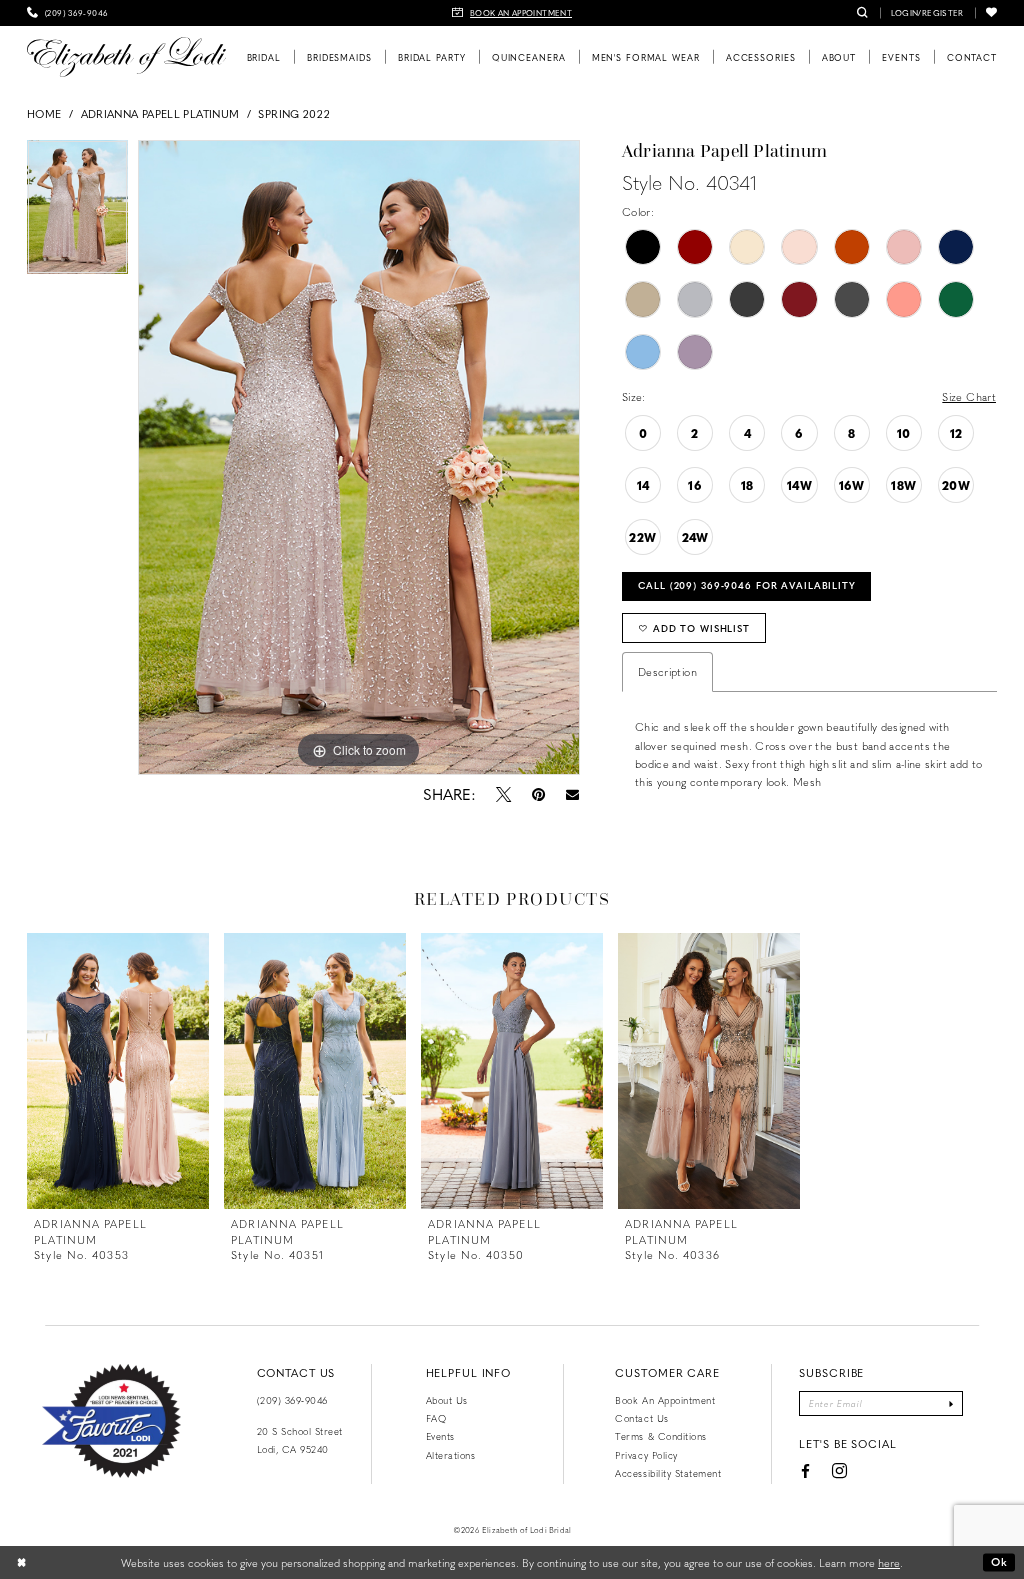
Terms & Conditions (660, 1436)
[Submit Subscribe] (952, 1404)
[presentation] (118, 1071)
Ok (999, 1561)
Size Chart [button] (969, 396)
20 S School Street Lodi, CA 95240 (300, 1440)
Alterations (451, 1455)
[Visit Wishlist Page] (991, 13)
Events (440, 1436)
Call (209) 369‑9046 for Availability (747, 585)
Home (44, 113)
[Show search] (862, 13)
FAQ (436, 1418)
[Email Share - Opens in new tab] (571, 794)
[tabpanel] (77, 212)
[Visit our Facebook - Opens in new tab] (805, 1472)
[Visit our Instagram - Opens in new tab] (839, 1472)
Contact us (641, 1418)
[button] (927, 13)
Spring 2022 (294, 113)
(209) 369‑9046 (292, 1400)
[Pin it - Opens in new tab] (538, 794)
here (889, 1562)
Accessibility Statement (668, 1473)
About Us (447, 1400)
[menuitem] (67, 13)
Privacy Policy (646, 1455)
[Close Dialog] (22, 1563)
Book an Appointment (665, 1400)
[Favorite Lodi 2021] (111, 1421)
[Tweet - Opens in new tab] (503, 794)
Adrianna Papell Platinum (160, 113)
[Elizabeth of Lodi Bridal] (126, 57)
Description (667, 671)
